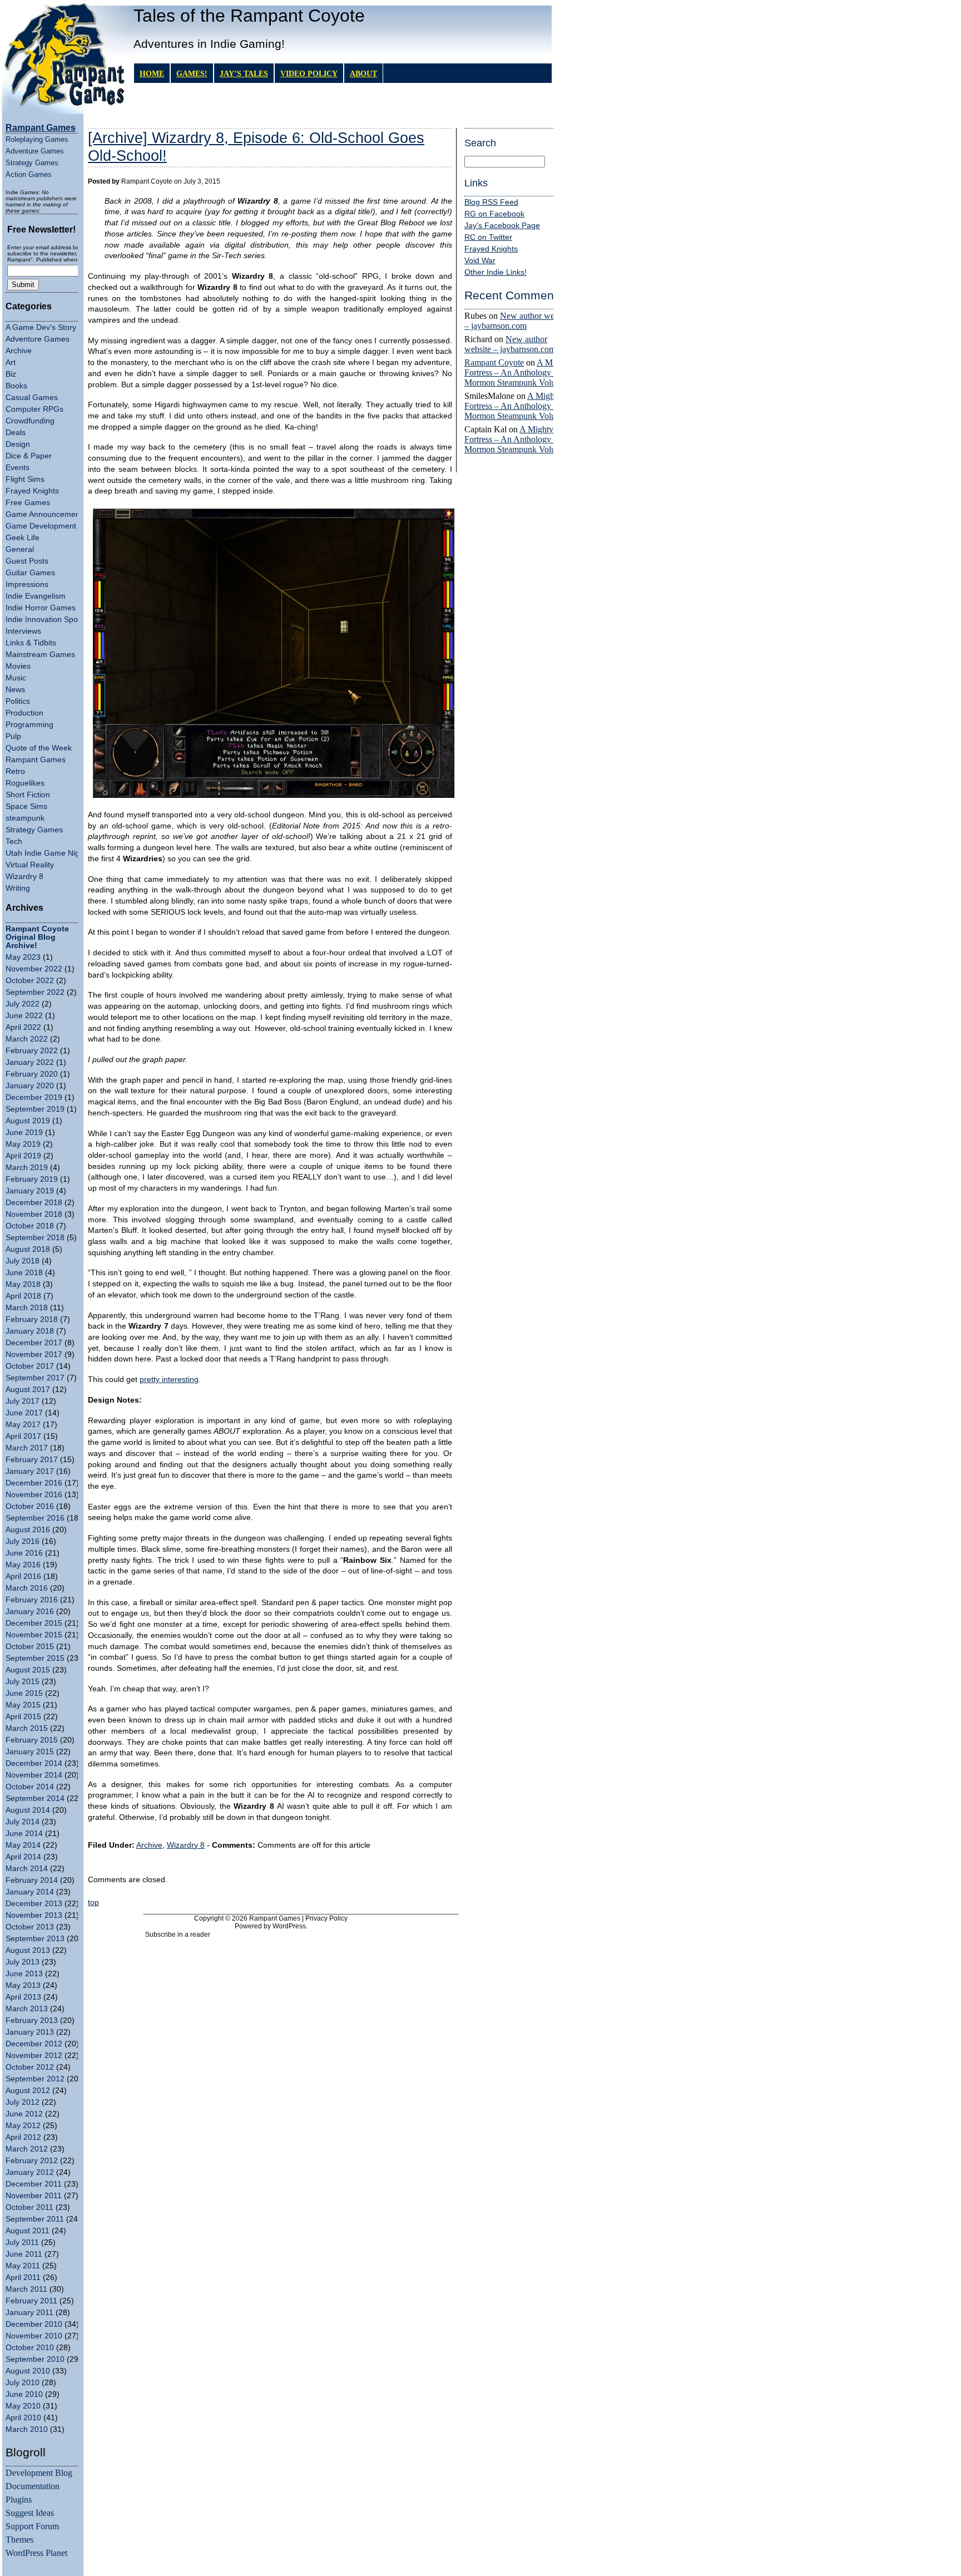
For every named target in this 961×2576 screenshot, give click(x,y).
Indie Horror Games (41, 608)
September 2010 (35, 2359)
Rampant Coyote (494, 362)
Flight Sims (25, 479)
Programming (29, 725)
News (15, 690)
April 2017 (23, 1436)
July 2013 (23, 1962)
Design (18, 444)
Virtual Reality (30, 865)
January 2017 (30, 1471)
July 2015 (23, 1682)
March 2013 (27, 2009)
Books (16, 386)
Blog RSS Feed (491, 202)
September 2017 (35, 1378)
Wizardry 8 (24, 877)
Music (16, 678)
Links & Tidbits (31, 643)
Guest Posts (27, 561)
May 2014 (23, 1845)
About (363, 73)
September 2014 (35, 1798)
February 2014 (32, 1880)
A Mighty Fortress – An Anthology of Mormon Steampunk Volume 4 (519, 372)
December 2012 (34, 2044)
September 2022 (35, 992)
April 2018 (23, 1296)
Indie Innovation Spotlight (50, 620)
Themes (19, 2540)
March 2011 (26, 2289)
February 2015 (32, 1740)
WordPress (289, 1926)
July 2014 (23, 1822)
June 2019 (24, 1132)
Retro (15, 771)
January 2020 (30, 1086)
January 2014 (30, 1892)
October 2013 (30, 1927)
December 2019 (34, 1097)
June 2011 (24, 2254)
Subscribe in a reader (178, 1935)
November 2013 (34, 1915)
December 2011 (34, 2184)
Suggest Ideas (30, 2513)
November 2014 (34, 1775)
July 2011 (22, 2242)
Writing (18, 888)
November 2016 (34, 1495)
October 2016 (30, 1506)
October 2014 (30, 1787)
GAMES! (192, 73)
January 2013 (30, 2032)
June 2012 (24, 2114)
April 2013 (23, 1997)
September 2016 (35, 1518)
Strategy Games (32, 163)
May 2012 (23, 2126)
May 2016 (23, 1565)
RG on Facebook (494, 214)
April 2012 (23, 2137)
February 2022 (32, 1051)
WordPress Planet (36, 2553)
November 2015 (34, 1635)
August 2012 (28, 2091)
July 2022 (23, 1004)
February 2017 (32, 1460)
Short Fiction (28, 795)
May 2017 (23, 1425)
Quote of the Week (39, 748)
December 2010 (34, 2324)
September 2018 (35, 1238)
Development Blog (39, 2473)
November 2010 (34, 2336)
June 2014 (24, 1834)
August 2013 (28, 1950)
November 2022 (34, 969)
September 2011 (35, 2219)
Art (11, 362)
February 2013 (32, 2020)
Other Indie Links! (496, 272)
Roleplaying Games (37, 139)
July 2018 (23, 1261)
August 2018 (28, 1249)
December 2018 (34, 1203)
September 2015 (35, 1658)
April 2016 (23, 1576)
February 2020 (32, 1074)
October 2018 (30, 1226)
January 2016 (30, 1612)
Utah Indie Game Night (46, 853)
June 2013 (24, 1974)
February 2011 (31, 2301)
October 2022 (30, 981)
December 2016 (34, 1483)
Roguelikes (25, 783)
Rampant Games (36, 760)
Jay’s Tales (244, 73)
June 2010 (24, 2394)
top (93, 1903)
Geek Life (23, 538)
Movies (18, 666)
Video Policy (309, 73)
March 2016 (27, 1588)
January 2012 (30, 2172)
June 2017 (24, 1413)
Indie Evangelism (36, 596)
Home (152, 73)
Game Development (41, 526)
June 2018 (24, 1273)
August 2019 (28, 1121)
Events (18, 468)
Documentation (33, 2486)
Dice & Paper (29, 456)
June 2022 (24, 1016)
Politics (18, 701)
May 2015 (23, 1705)
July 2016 (23, 1541)
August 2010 (28, 2371)
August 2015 (28, 1670)
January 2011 (29, 2313)
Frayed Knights (32, 491)
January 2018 (30, 1331)
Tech (14, 842)
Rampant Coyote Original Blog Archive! (37, 937)
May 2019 (23, 1144)
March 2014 (27, 1869)
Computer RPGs (34, 409)
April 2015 (23, 1717)
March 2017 (27, 1448)
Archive (19, 351)
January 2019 (30, 1191)
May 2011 (23, 2266)
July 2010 (23, 2383)
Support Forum (32, 2526)
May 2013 (23, 1985)
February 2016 (32, 1600)
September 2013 (35, 1939)
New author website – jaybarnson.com (517, 321)
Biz (11, 374)
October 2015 (30, 1647)
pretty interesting (169, 1380)
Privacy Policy (326, 1918)
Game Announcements (46, 514)
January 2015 (30, 1752)
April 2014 (23, 1857)
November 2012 (34, 2056)
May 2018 (23, 1284)
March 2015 (27, 1728)
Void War (480, 261)
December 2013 (34, 1904)
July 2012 (23, 2102)
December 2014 (34, 1763)
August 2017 (28, 1390)
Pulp (13, 736)
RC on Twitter (488, 237)
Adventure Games (35, 151)
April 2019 (23, 1156)
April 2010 (23, 2418)
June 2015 (24, 1693)
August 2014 (28, 1810)
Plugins (19, 2499)
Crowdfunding (30, 421)
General (20, 549)
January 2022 (30, 1062)
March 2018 (27, 1308)
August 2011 (28, 2231)
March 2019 (27, 1168)
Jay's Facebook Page (502, 226)
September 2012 (35, 2079)
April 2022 (23, 1027)
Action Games (29, 174)
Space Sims (26, 806)
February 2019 (32, 1179)
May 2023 (23, 957)
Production (24, 713)
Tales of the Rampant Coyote (249, 16)
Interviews (23, 631)
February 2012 (32, 2161)
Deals (16, 433)
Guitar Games (30, 573)
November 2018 (34, 1214)
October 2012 (30, 2067)
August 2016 (28, 1530)
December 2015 (34, 1623)
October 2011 (29, 2207)
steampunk (25, 818)
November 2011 (34, 2196)
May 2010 (23, 2406)
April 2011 (23, 2278)
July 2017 (23, 1401)
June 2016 (24, 1553)
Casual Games (32, 398)
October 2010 (30, 2348)
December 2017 (34, 1343)
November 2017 (34, 1354)
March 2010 (27, 2429)
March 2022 (27, 1039)
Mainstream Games (40, 655)
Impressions (27, 584)
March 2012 (27, 2149)
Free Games (28, 503)
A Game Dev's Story (41, 327)
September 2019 (35, 1109)
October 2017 (30, 1366)
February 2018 (32, 1319)
